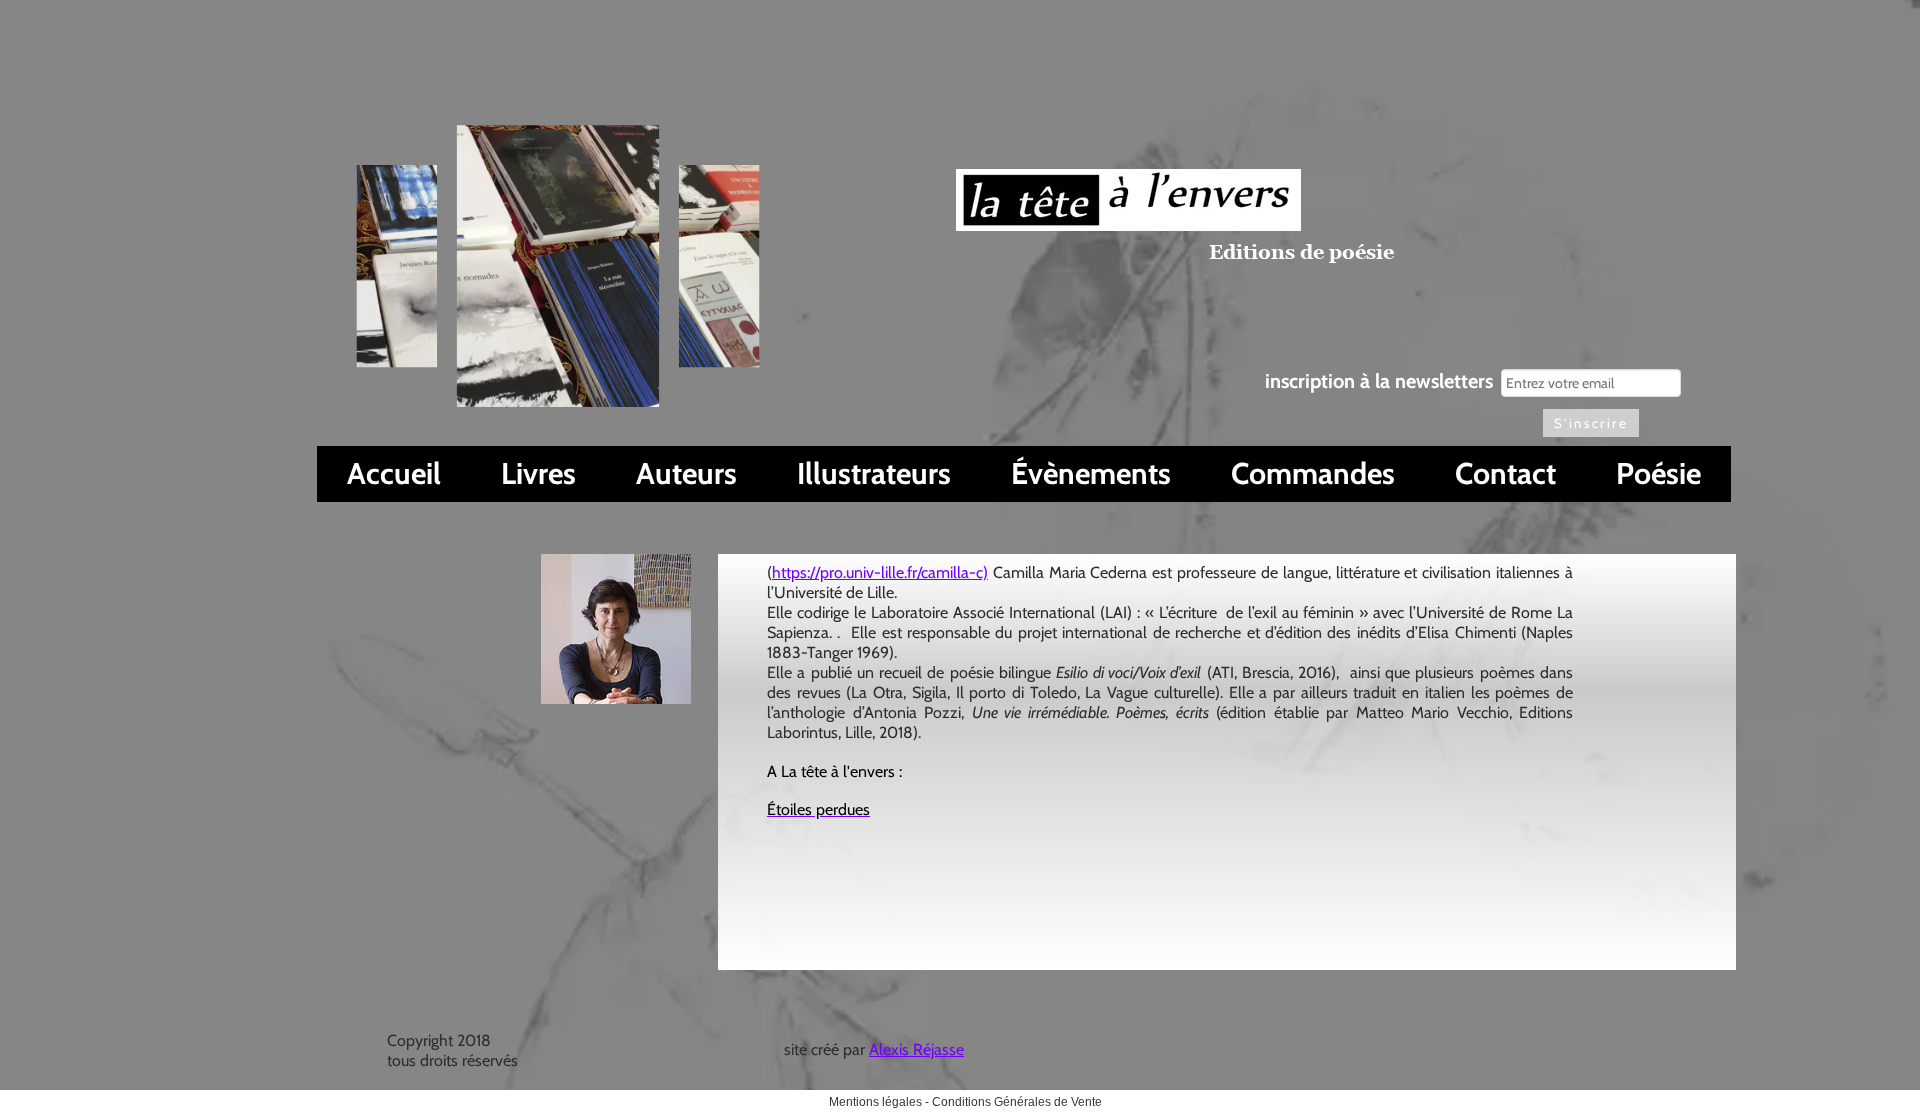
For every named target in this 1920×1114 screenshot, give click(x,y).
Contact (1505, 473)
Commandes (1313, 473)
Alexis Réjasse (916, 1049)
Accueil (394, 473)
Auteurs (686, 473)
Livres (538, 473)
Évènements (1091, 473)
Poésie (1658, 473)
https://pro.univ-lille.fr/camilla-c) (880, 572)
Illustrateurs (874, 473)
